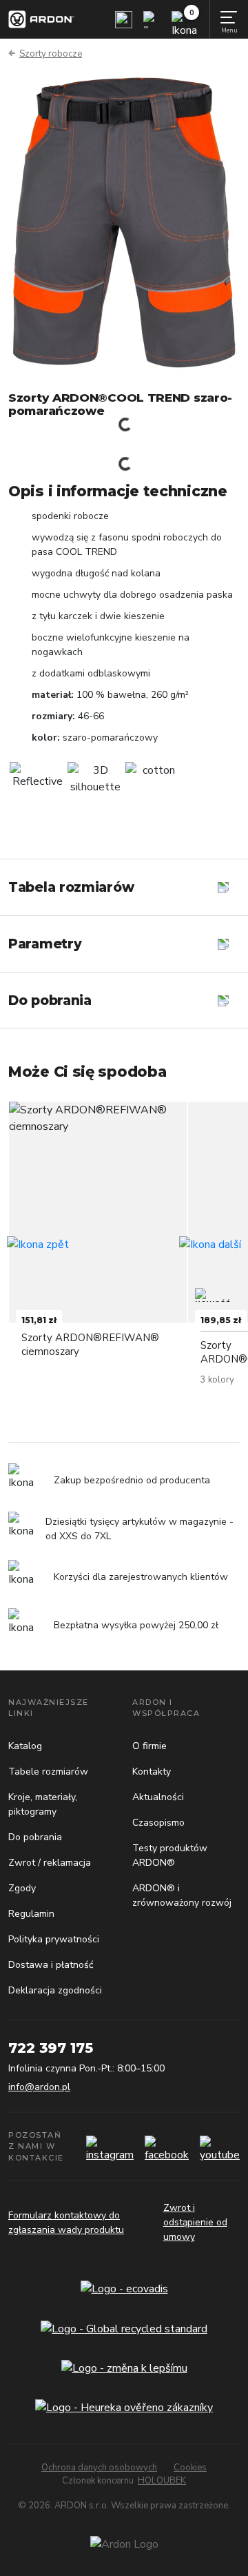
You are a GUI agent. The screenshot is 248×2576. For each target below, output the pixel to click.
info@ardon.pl (39, 2087)
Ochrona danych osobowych (99, 2468)
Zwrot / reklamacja (50, 1863)
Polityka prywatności (54, 1939)
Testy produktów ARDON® (170, 1855)
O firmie (149, 1746)
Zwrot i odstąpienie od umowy (195, 2222)
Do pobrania (35, 1837)
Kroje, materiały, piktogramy (43, 1804)
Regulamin (31, 1914)
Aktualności (158, 1797)
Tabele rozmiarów (48, 1772)
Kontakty (152, 1772)
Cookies (190, 2468)
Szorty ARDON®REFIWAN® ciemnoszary (90, 1344)
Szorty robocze (51, 54)
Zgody (22, 1888)
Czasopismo (158, 1823)
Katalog (25, 1746)
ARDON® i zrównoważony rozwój (182, 1895)
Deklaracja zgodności (55, 1990)
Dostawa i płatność (51, 1965)
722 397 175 (51, 2048)
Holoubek (162, 2481)
